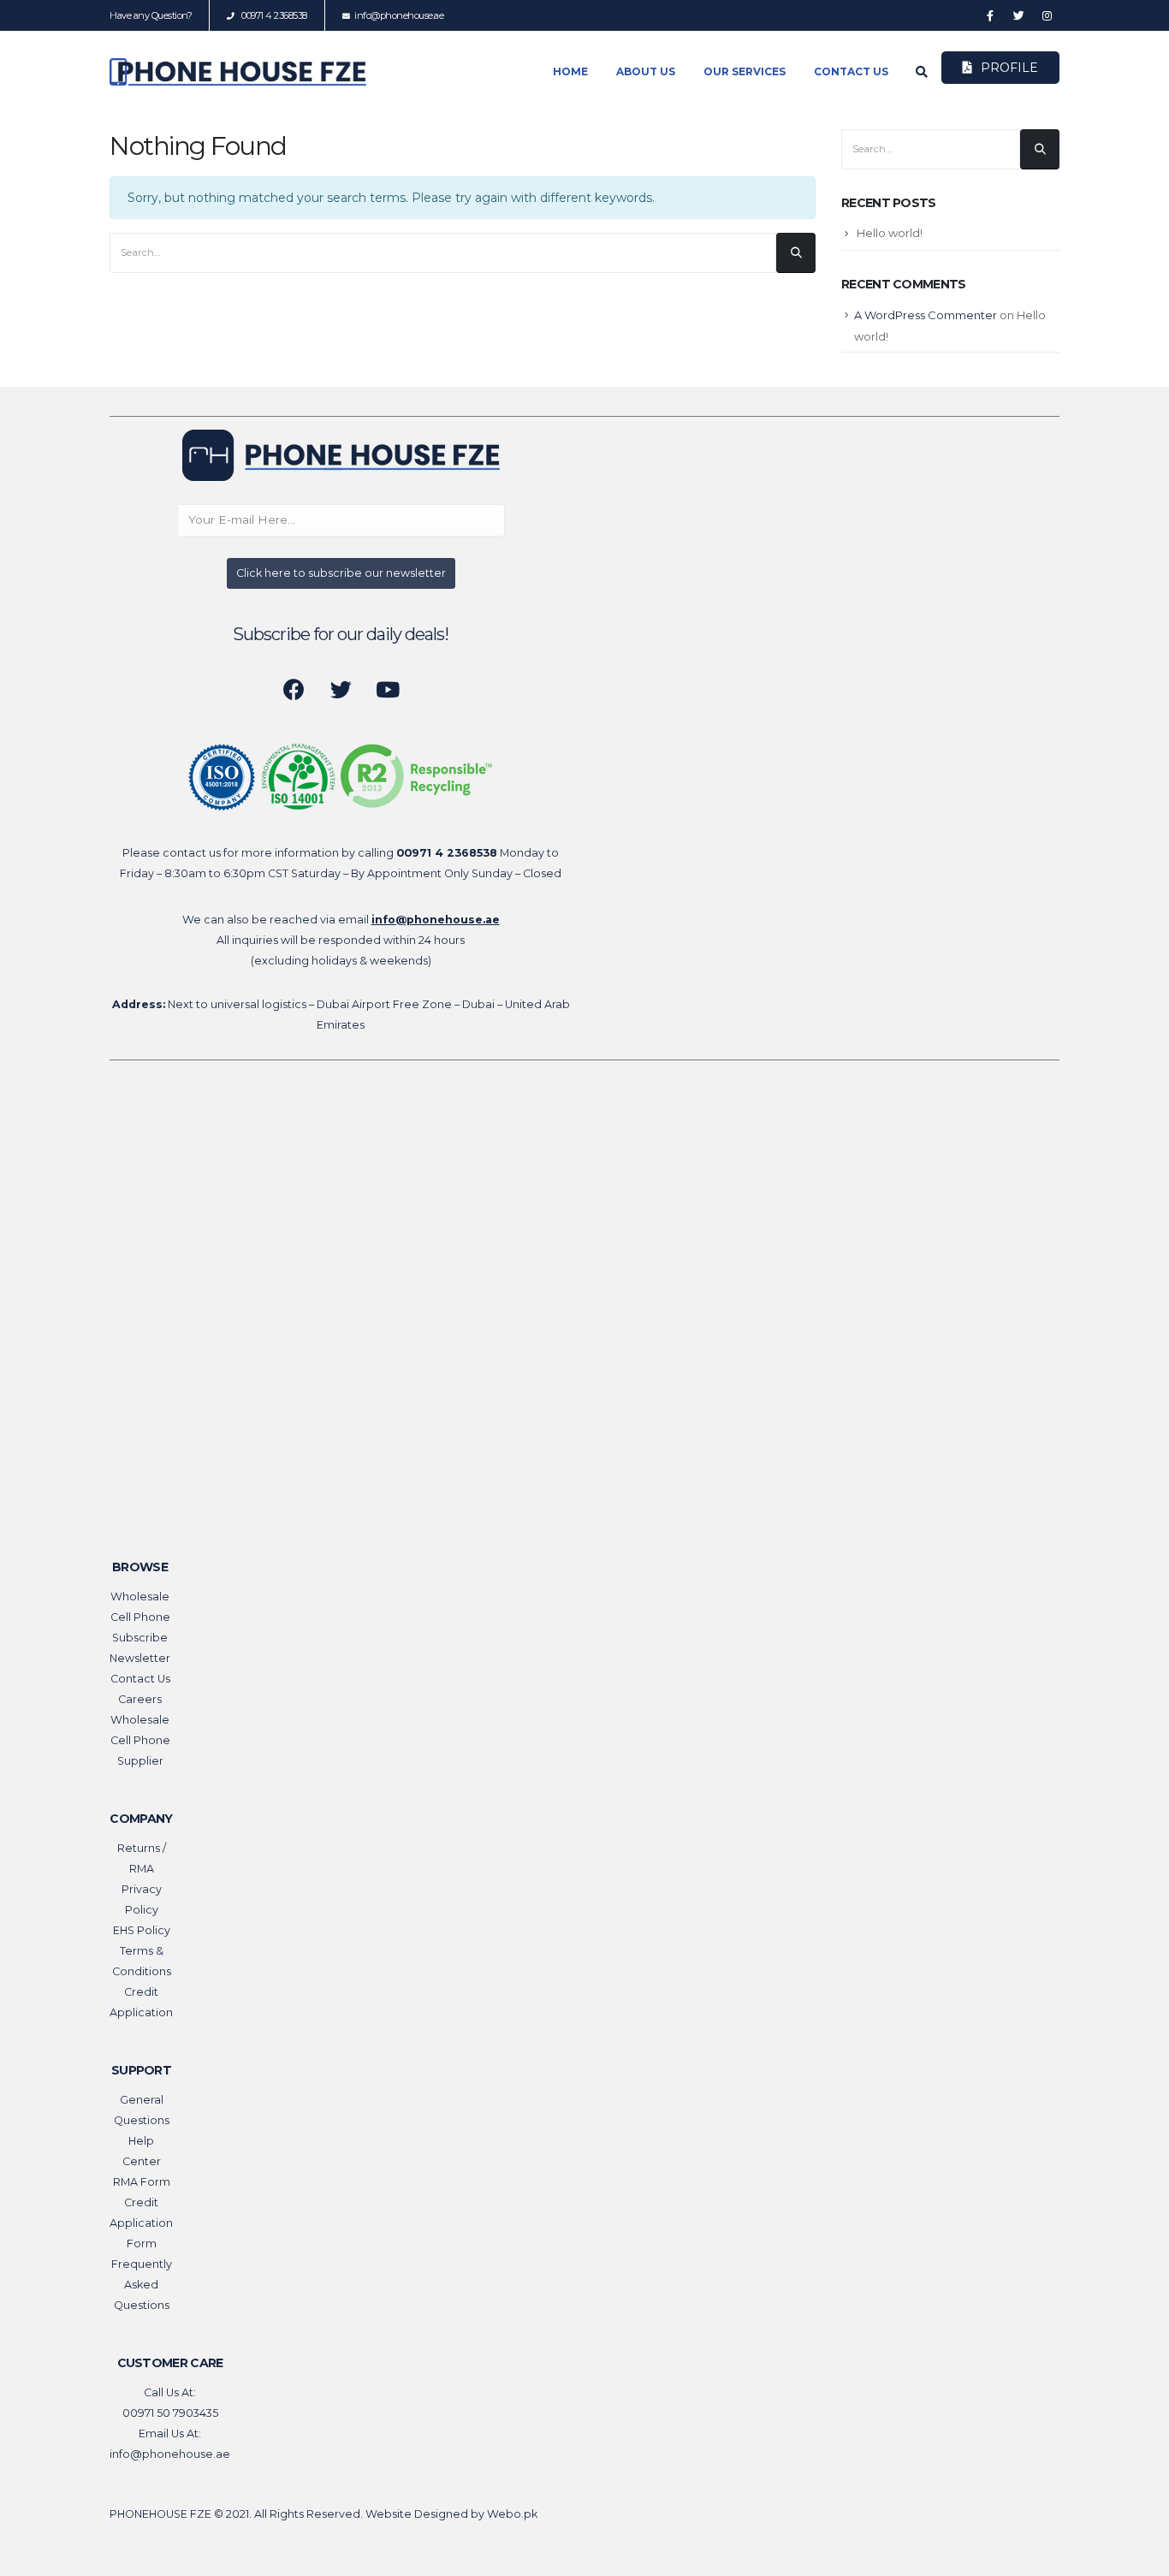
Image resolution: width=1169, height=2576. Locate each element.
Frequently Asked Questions (142, 2285)
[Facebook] (990, 15)
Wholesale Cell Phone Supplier (140, 1740)
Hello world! (890, 233)
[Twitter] (1018, 15)
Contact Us (851, 71)
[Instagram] (1047, 15)
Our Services (745, 71)
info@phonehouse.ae (399, 15)
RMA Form (142, 2182)
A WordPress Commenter (926, 315)
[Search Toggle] (922, 73)
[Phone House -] (238, 72)
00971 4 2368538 (273, 15)
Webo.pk (512, 2514)
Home (570, 71)
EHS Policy (142, 1930)
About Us (646, 71)
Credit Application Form (141, 2223)
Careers (140, 1699)
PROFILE (1009, 68)
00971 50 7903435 (170, 2413)
